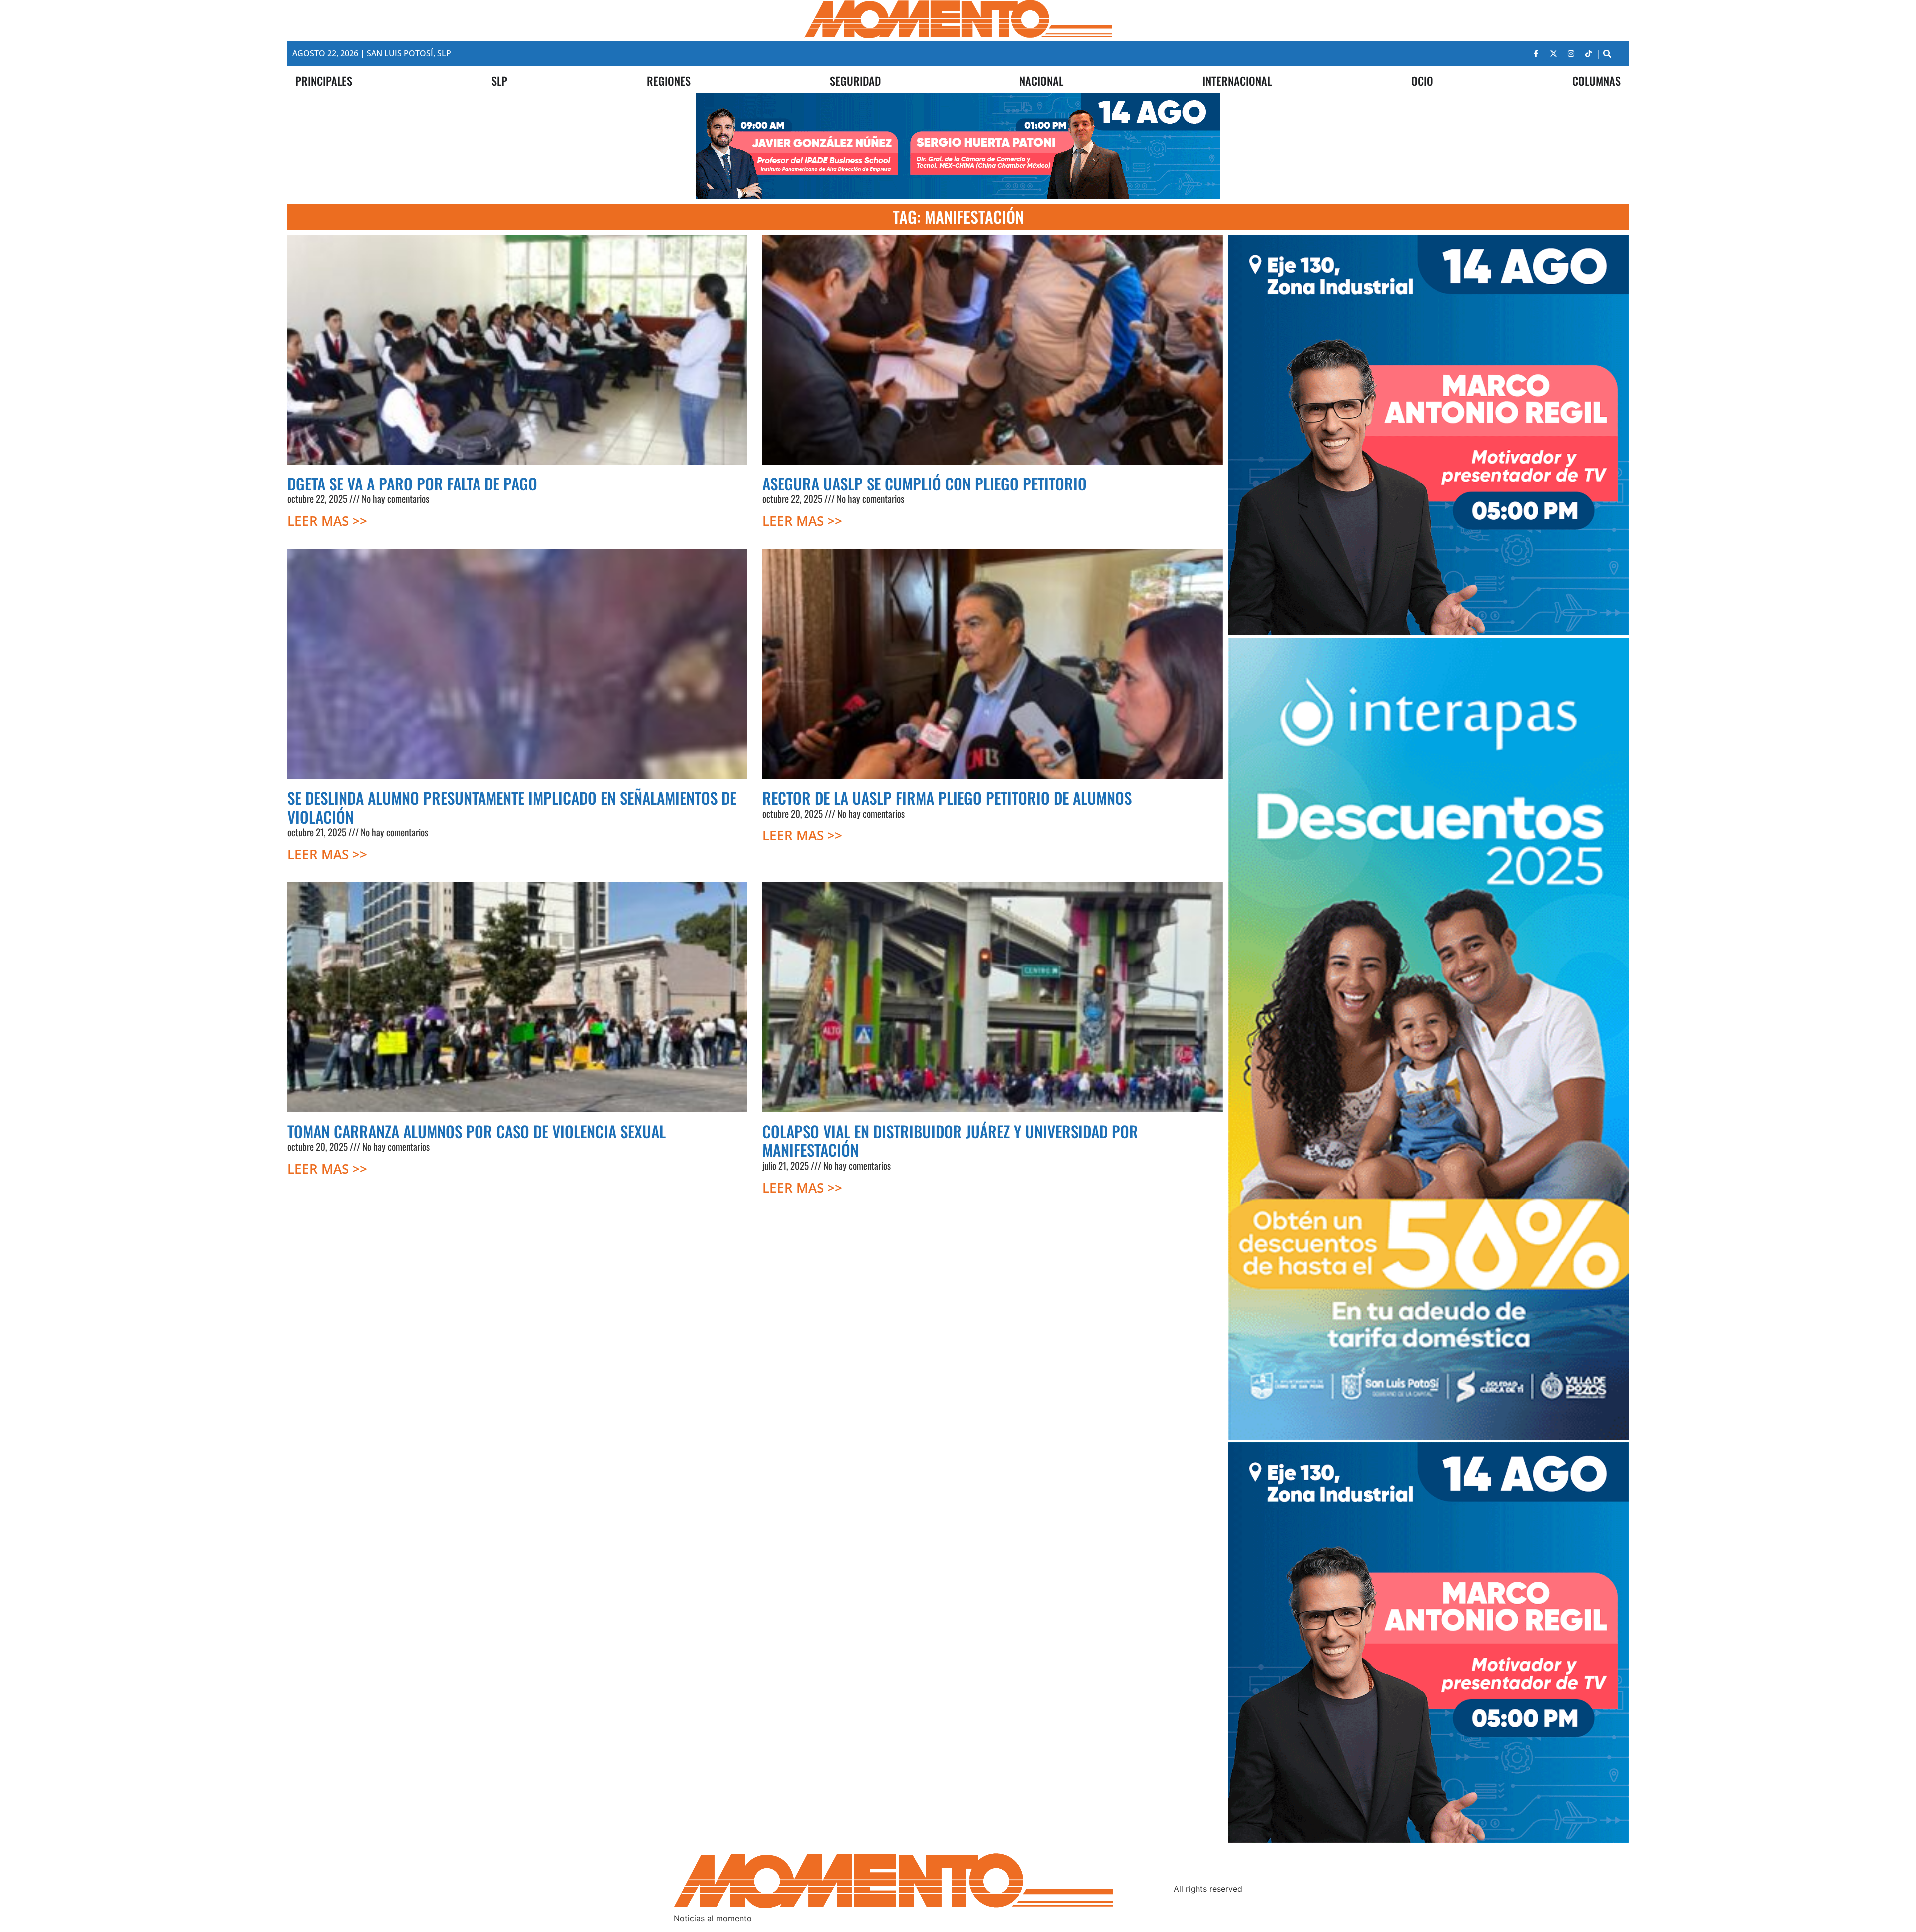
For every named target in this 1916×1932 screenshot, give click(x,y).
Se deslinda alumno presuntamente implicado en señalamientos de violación (512, 807)
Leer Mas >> (327, 521)
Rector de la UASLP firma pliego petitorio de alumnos (947, 798)
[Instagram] (1571, 53)
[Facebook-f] (1536, 53)
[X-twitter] (1554, 53)
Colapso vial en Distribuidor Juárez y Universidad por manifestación (950, 1141)
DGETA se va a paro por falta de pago (412, 483)
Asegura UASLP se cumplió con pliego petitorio (925, 483)
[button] (1607, 54)
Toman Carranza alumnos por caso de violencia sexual (477, 1131)
